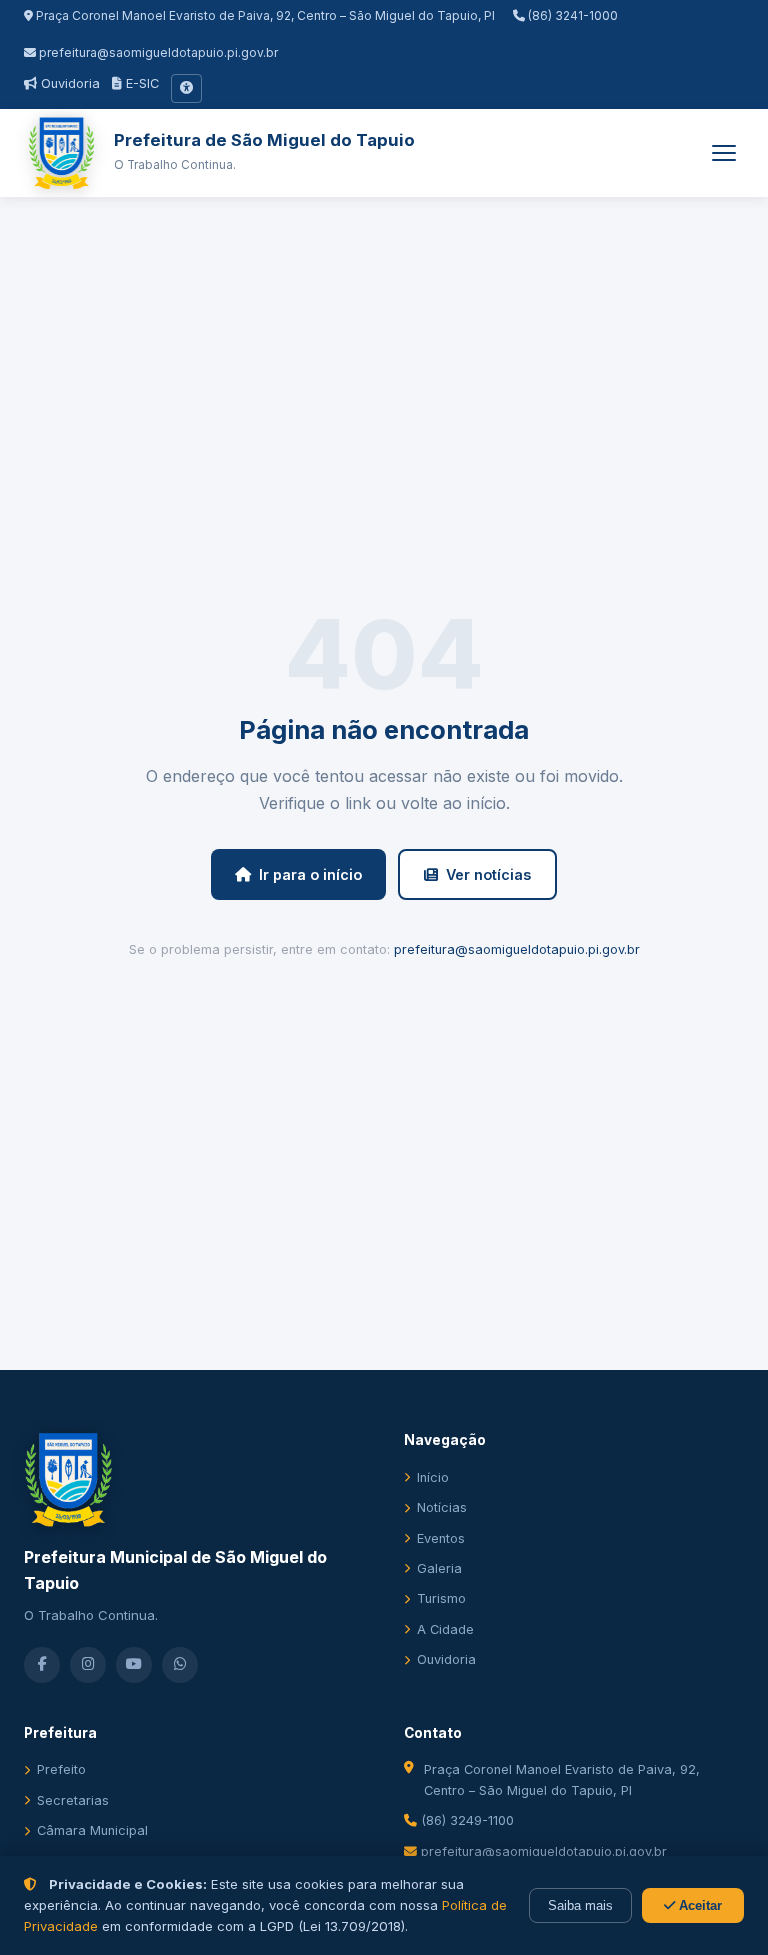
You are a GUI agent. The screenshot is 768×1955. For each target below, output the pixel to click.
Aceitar (698, 1905)
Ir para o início (310, 874)
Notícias (442, 1507)
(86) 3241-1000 (571, 15)
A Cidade (445, 1629)
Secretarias (73, 1800)
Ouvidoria (68, 83)
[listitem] (42, 1665)
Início (433, 1477)
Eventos (441, 1538)
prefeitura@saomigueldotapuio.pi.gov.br (158, 52)
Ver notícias (488, 874)
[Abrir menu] (724, 153)
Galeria (439, 1568)
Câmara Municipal (92, 1830)
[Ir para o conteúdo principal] (186, 88)
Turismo (441, 1598)
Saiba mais (580, 1905)
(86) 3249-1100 (465, 1820)
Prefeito (61, 1769)
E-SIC (140, 83)
